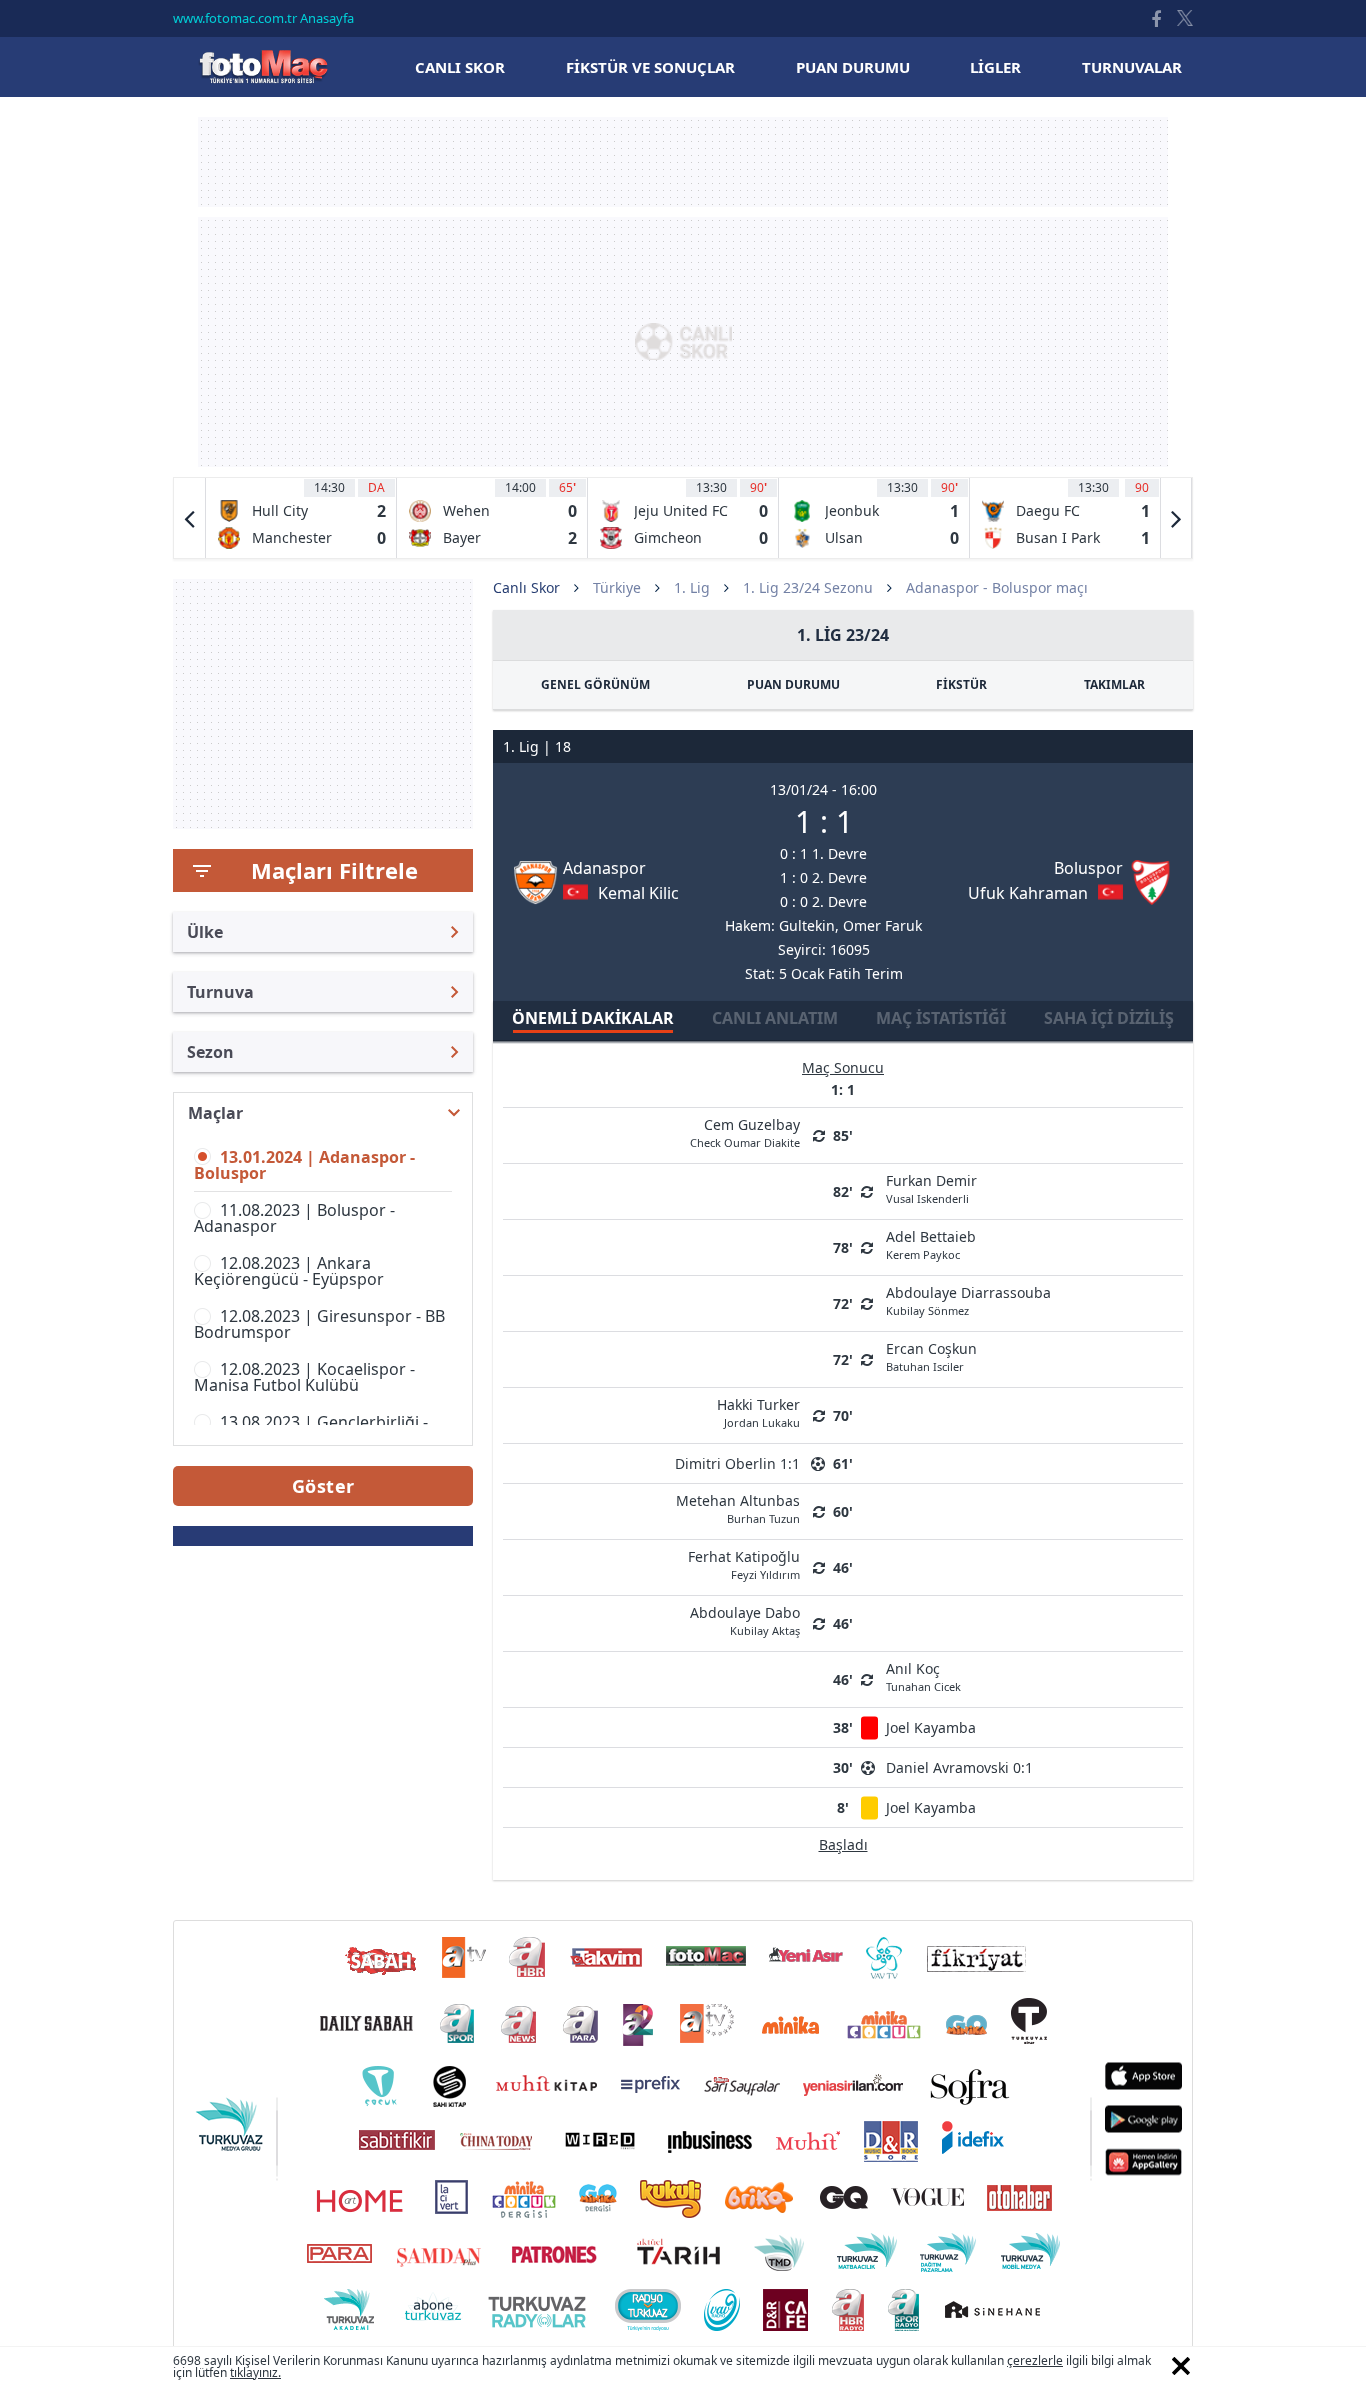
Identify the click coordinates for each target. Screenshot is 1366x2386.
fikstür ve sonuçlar (650, 67)
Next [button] (1176, 518)
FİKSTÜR (961, 684)
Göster (323, 1486)
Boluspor (1088, 868)
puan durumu (853, 67)
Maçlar (215, 1113)
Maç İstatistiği (941, 1018)
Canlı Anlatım (775, 1018)
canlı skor (460, 67)
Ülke (205, 932)
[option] (301, 518)
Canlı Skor (263, 66)
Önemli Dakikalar (593, 1018)
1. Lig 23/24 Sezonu (808, 587)
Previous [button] (190, 518)
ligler (995, 67)
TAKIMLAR (1114, 684)
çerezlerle (1035, 2360)
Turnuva (220, 992)
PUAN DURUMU (793, 684)
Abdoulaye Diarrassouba (968, 1299)
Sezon (210, 1052)
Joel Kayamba (931, 1727)
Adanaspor (604, 868)
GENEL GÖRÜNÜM (595, 684)
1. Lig (692, 587)
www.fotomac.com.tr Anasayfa (263, 18)
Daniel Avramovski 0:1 (959, 1767)
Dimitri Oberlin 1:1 (737, 1463)
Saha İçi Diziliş (1109, 1018)
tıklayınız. (255, 2372)
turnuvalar (1132, 67)
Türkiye (617, 587)
